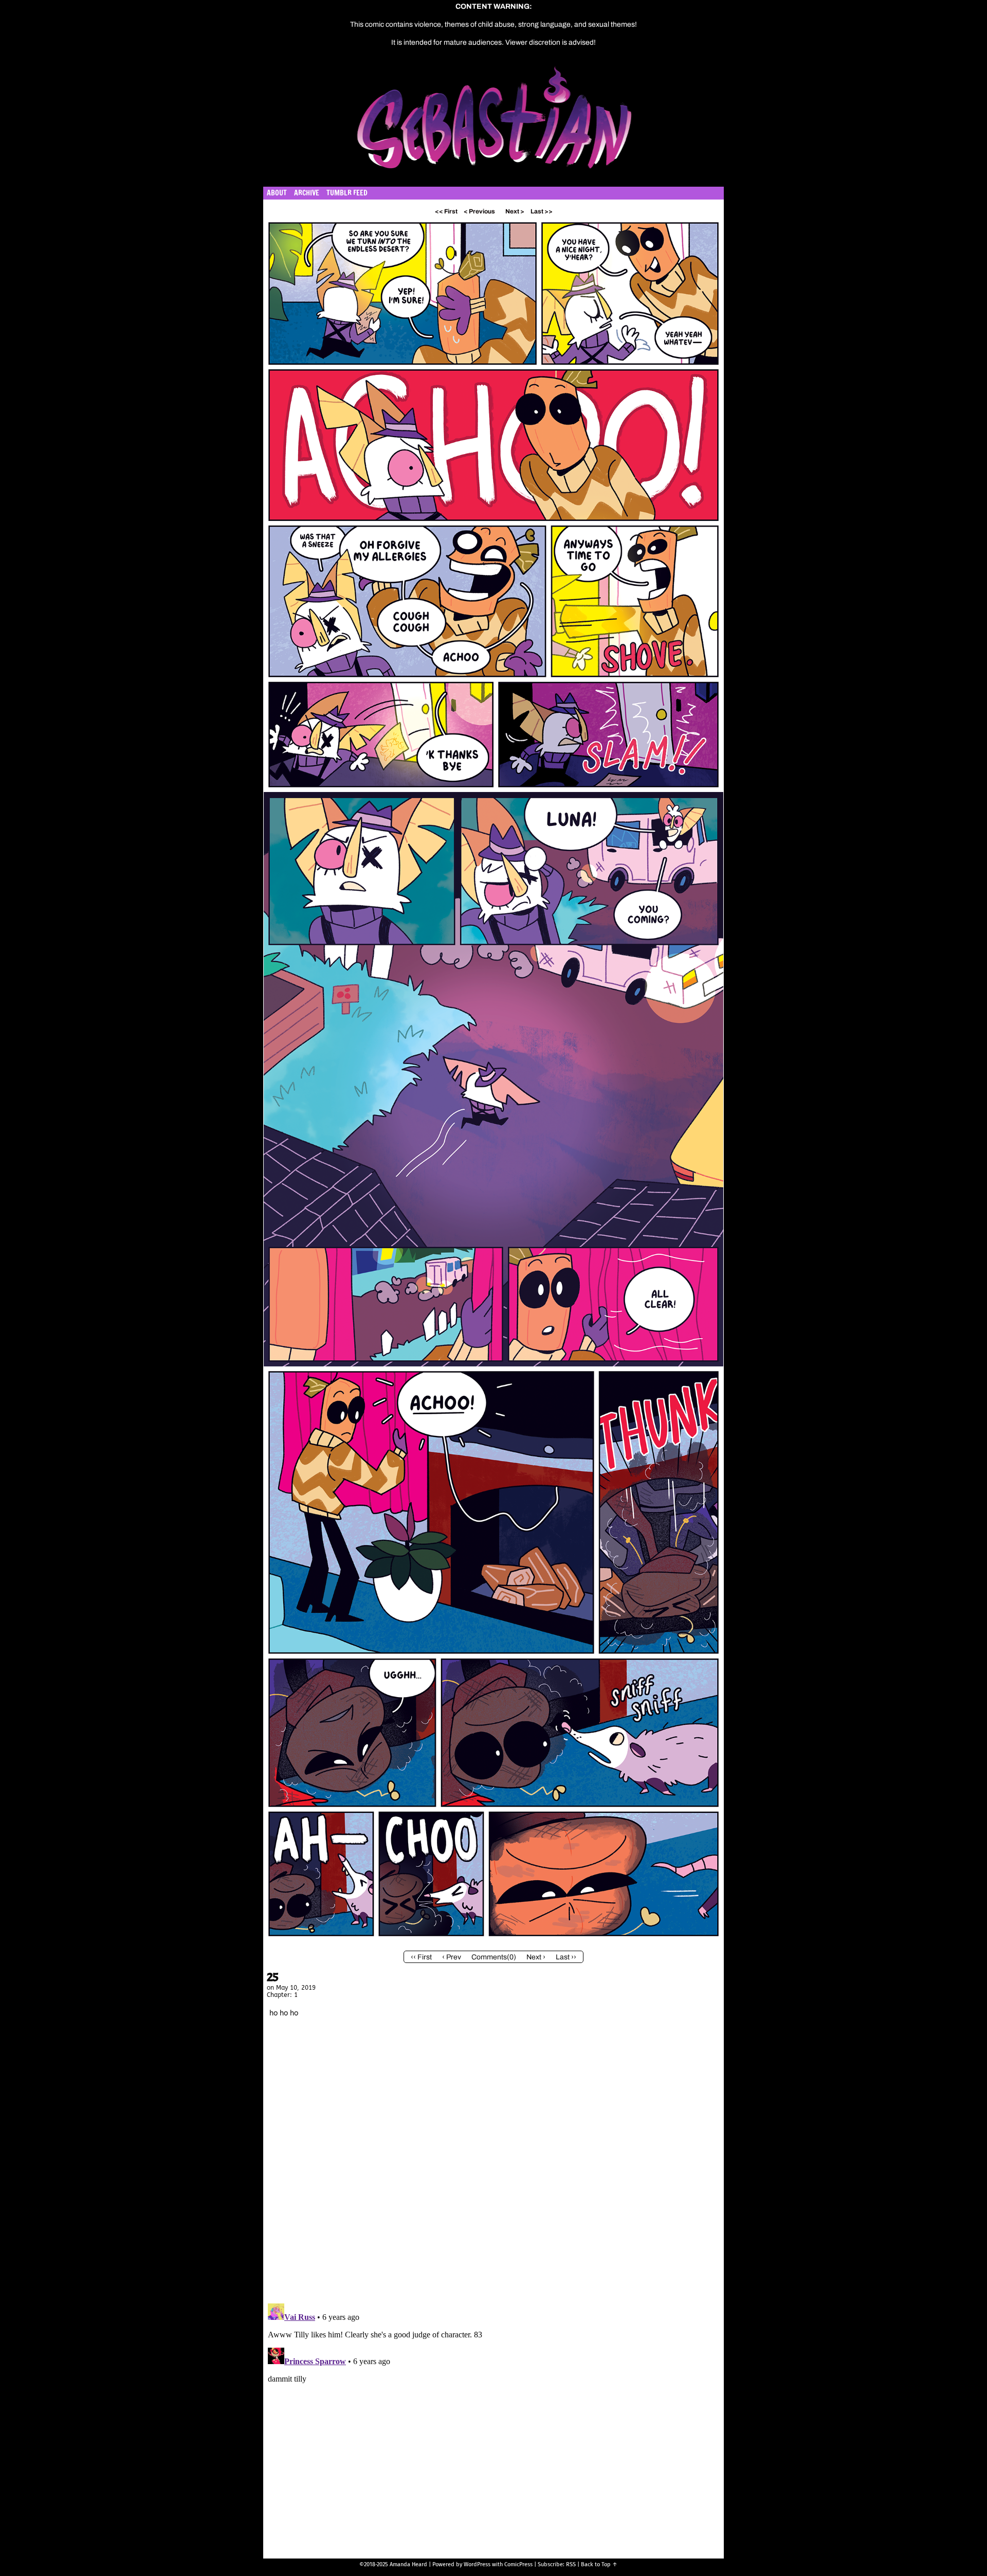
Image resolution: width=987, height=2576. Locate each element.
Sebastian (543, 123)
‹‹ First (421, 1957)
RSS (571, 2564)
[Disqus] (493, 2163)
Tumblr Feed (347, 193)
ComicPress (518, 2564)
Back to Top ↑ (599, 2564)
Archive (307, 193)
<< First (446, 211)
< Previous (479, 211)
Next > (515, 211)
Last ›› (566, 1957)
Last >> (542, 211)
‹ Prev (452, 1957)
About (277, 193)
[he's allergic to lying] (493, 1939)
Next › (536, 1957)
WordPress (477, 2564)
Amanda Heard (408, 2564)
